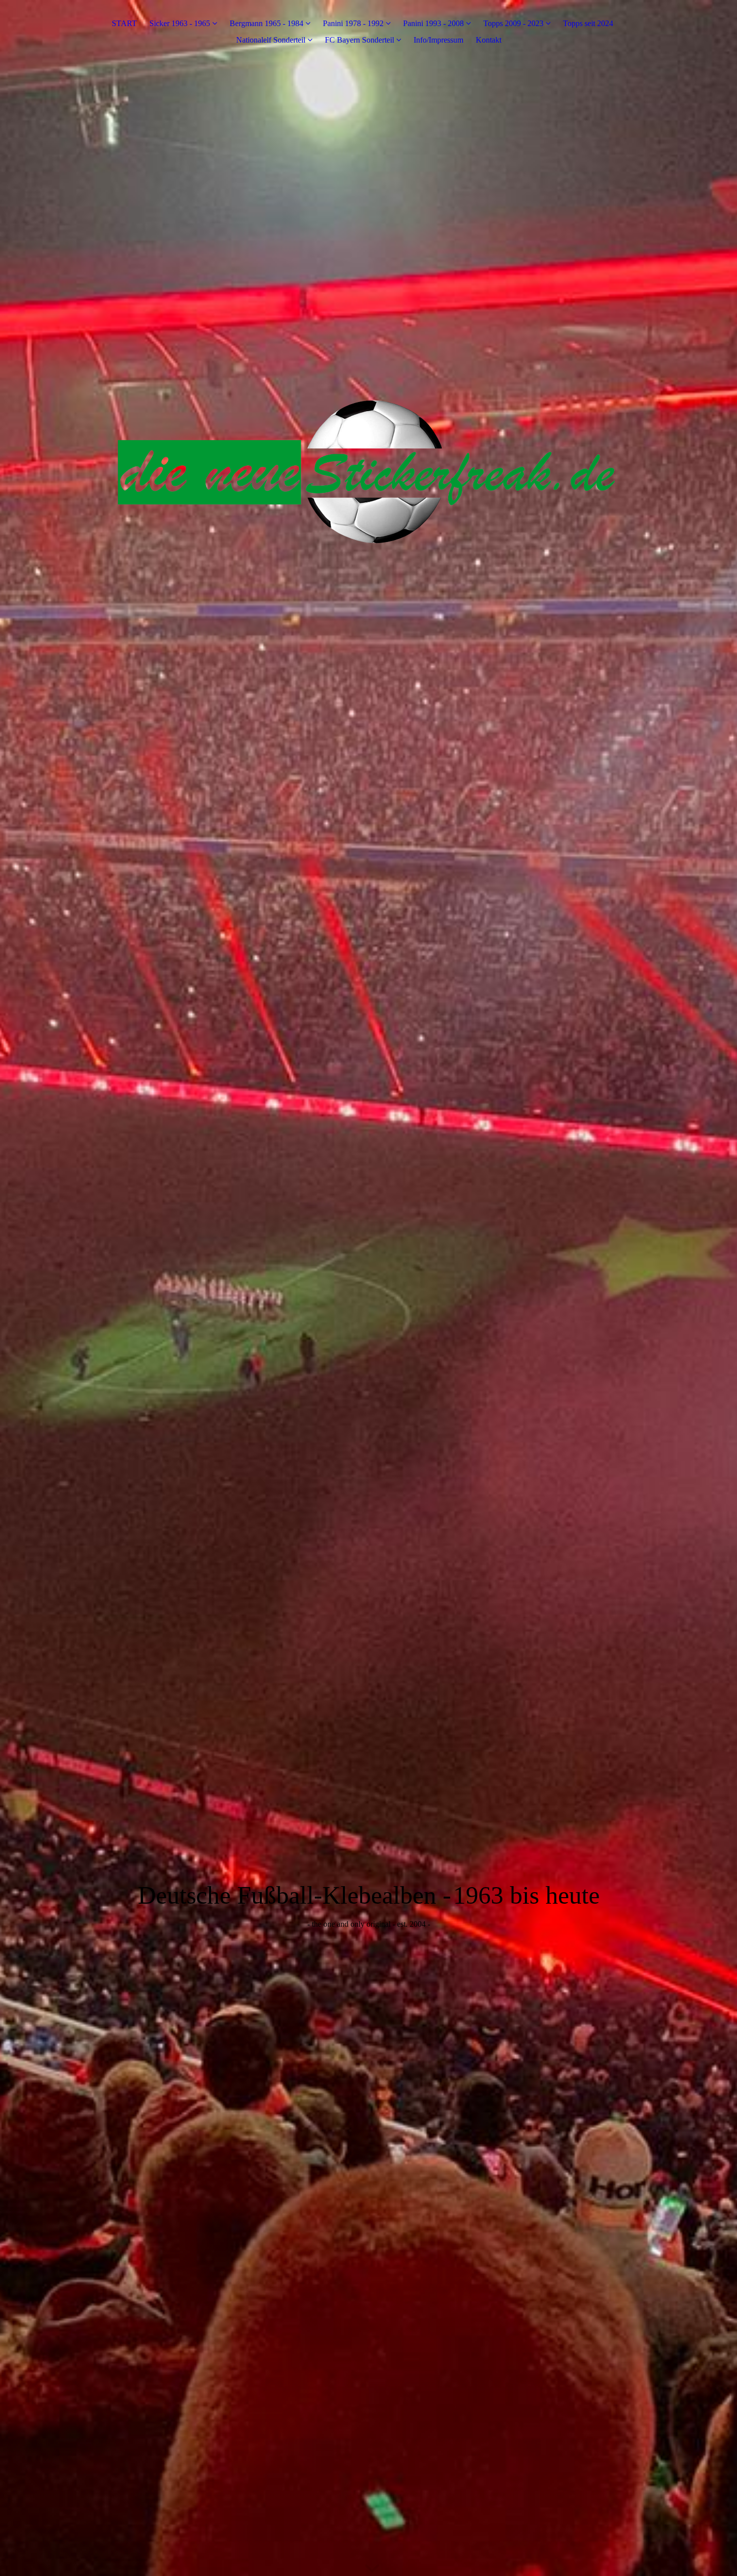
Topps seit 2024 (588, 23)
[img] (368, 1288)
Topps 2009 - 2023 (513, 23)
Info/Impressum (438, 40)
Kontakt (489, 40)
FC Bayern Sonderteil (359, 40)
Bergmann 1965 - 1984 (266, 23)
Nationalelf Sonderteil (271, 40)
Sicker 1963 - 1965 (180, 23)
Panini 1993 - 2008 (433, 23)
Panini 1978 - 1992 (353, 23)
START (124, 23)
